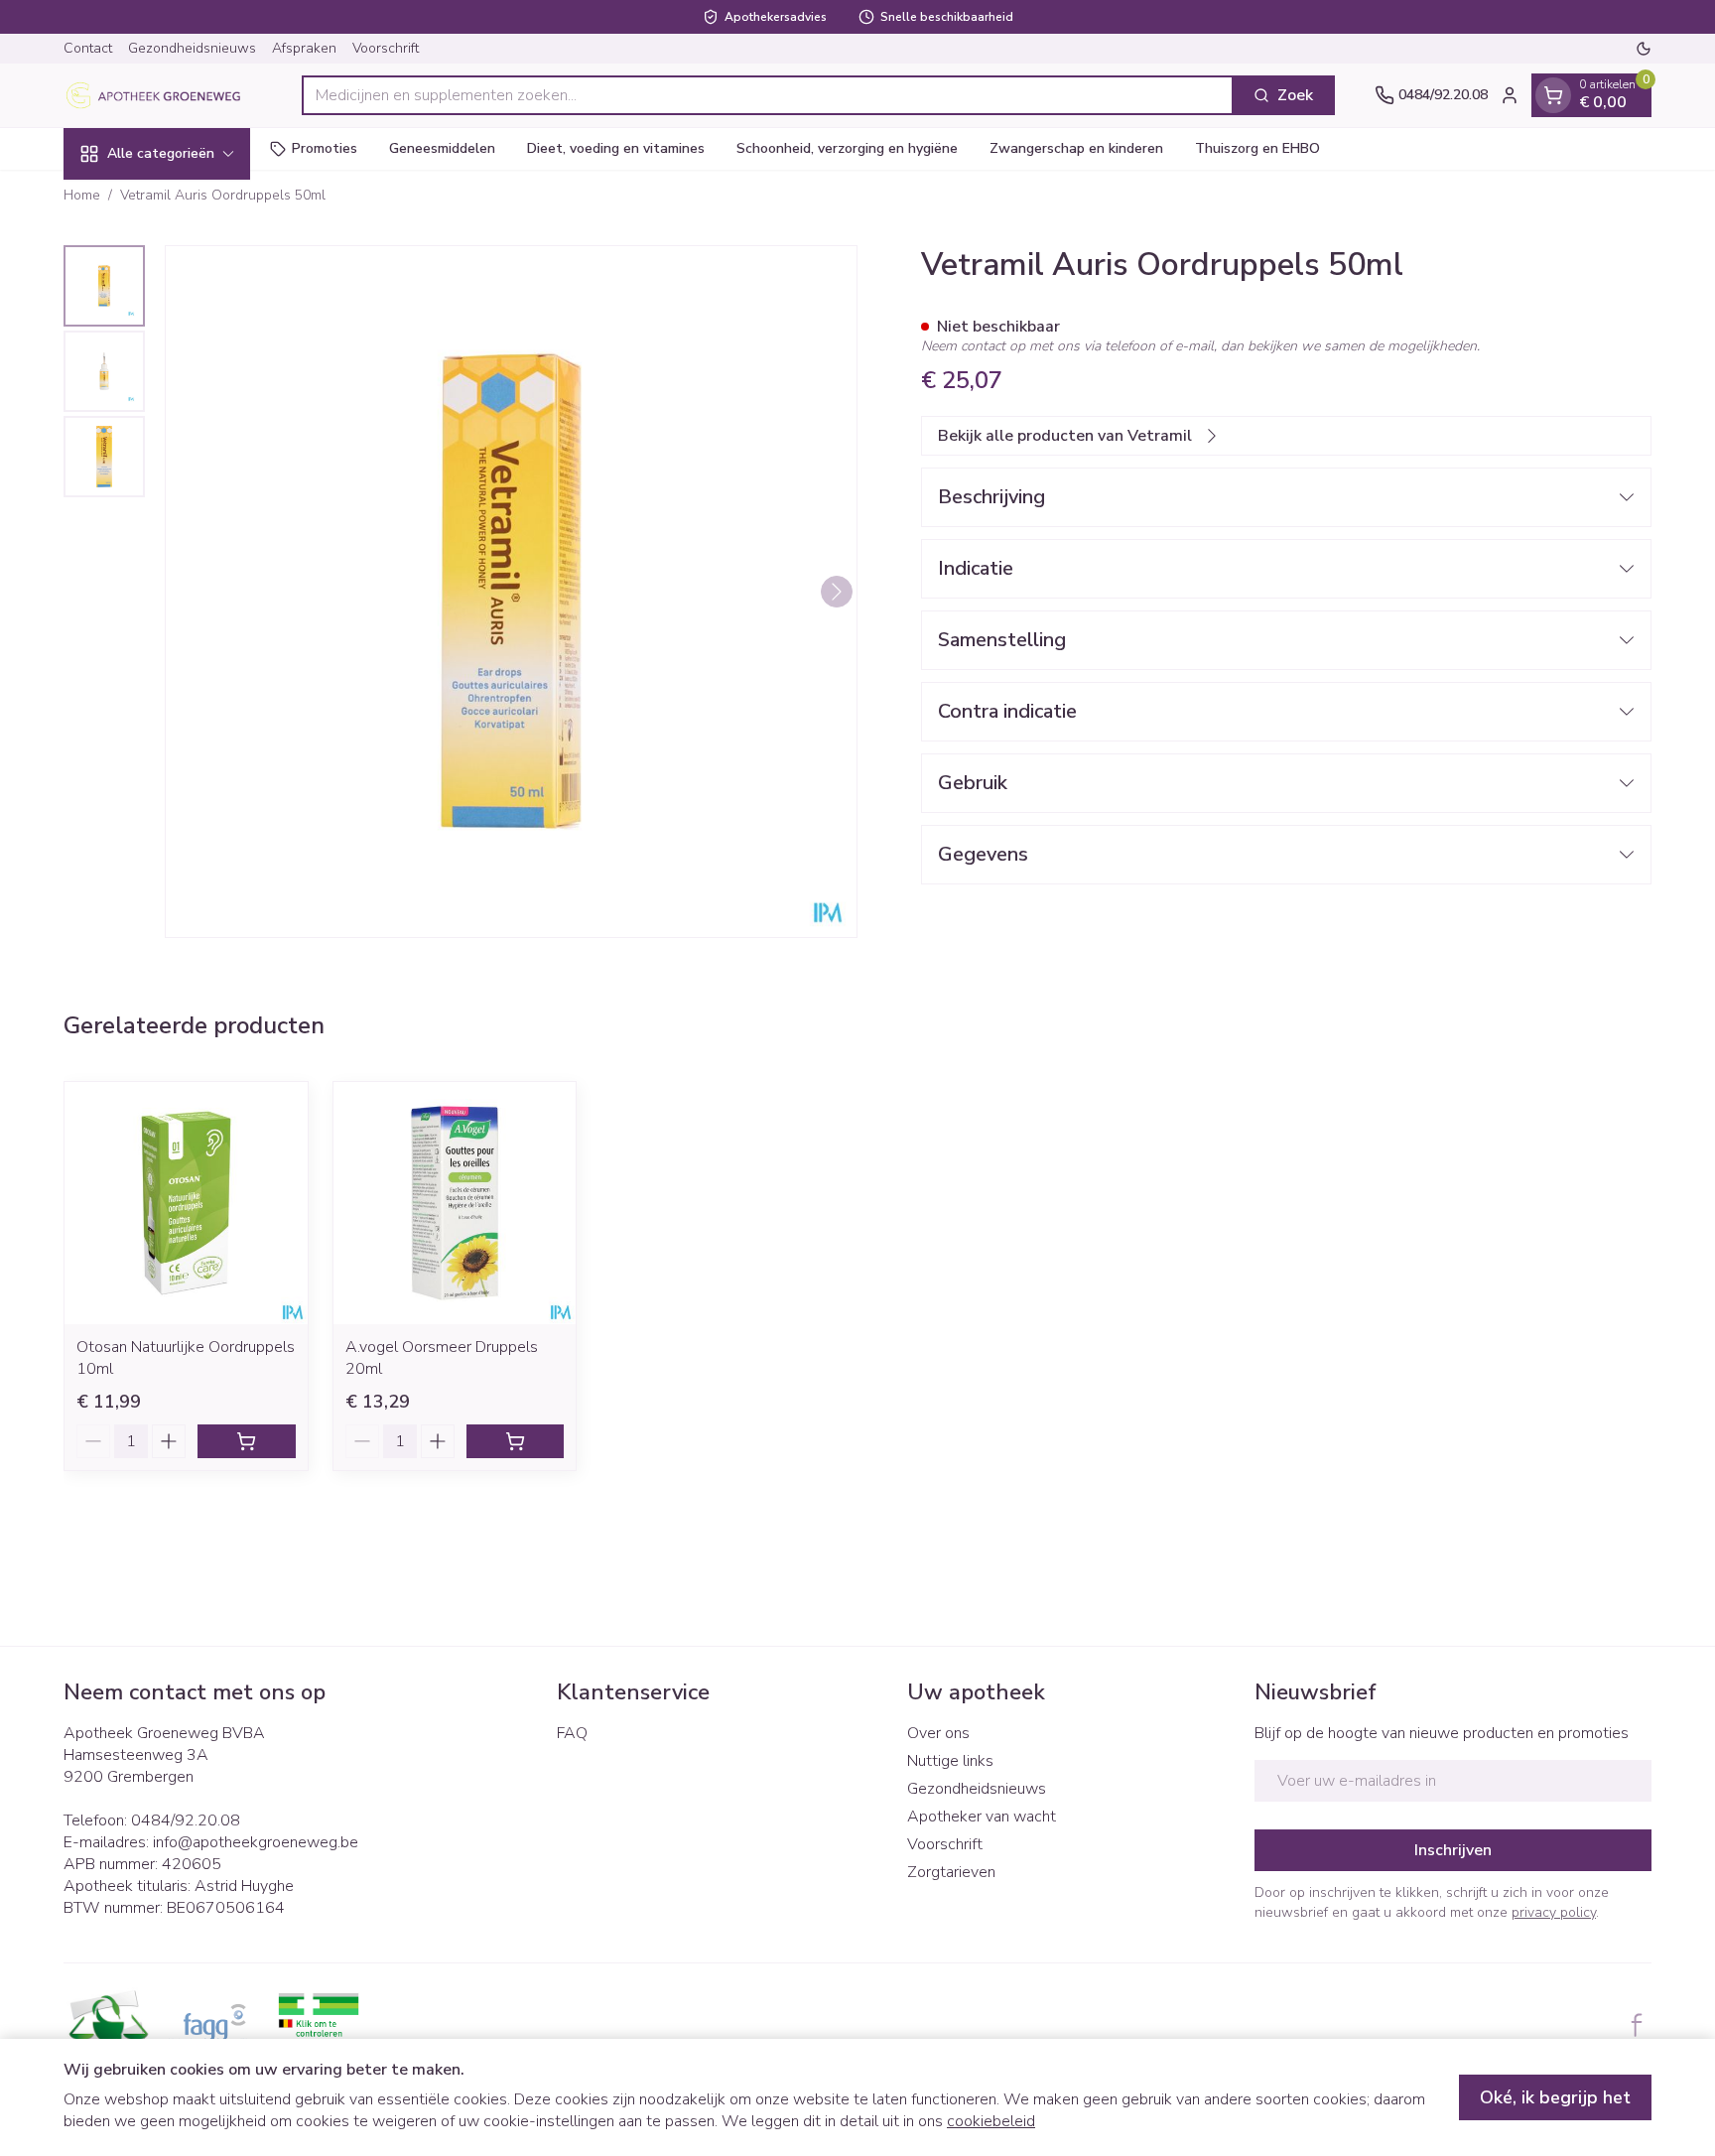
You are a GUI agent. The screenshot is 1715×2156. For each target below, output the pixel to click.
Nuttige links (950, 1761)
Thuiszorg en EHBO (1257, 148)
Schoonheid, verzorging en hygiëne (847, 148)
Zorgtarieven (951, 1872)
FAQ (572, 1733)
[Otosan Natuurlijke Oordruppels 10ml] (186, 1204)
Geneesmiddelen (442, 148)
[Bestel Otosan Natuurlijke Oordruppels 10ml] (247, 1441)
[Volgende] (837, 592)
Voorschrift (386, 48)
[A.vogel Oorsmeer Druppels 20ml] (455, 1204)
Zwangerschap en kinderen (1076, 148)
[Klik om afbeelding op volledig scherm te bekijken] (511, 592)
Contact (88, 48)
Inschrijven (1453, 1850)
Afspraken (304, 48)
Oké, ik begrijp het (1555, 2097)
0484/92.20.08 (186, 1820)
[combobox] (768, 95)
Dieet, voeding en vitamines (616, 148)
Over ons (938, 1733)
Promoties (325, 148)
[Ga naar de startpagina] (163, 95)
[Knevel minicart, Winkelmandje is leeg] (1553, 95)
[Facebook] (1637, 2025)
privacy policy (1554, 1912)
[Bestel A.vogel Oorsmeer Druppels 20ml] (516, 1441)
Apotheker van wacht (982, 1817)
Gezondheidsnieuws (192, 48)
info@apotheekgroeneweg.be (256, 1842)
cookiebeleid (991, 2121)
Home (82, 195)
